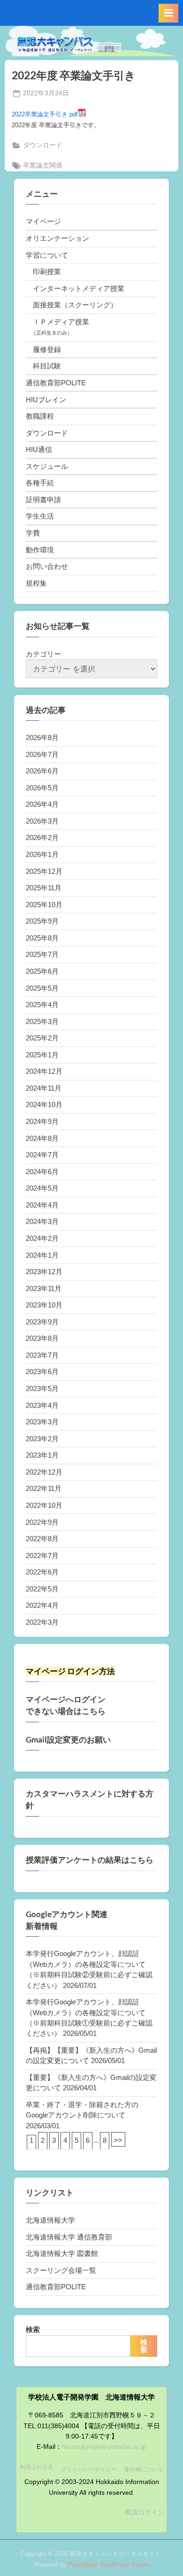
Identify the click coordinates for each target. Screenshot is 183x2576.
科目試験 (47, 366)
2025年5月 (42, 988)
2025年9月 (42, 921)
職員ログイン (145, 2512)
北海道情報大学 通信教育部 (69, 2237)
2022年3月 (42, 1622)
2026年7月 (42, 754)
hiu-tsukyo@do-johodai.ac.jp (104, 2447)
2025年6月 (42, 971)
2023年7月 (42, 1355)
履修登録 (47, 349)
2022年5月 (42, 1589)
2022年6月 (42, 1572)
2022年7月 (42, 1556)
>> (118, 2140)
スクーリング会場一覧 (61, 2270)
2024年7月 (42, 1155)
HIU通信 (39, 449)
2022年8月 (42, 1539)
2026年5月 (42, 788)
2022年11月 (44, 1488)
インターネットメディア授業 (79, 288)
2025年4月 (42, 1005)
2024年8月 (42, 1138)
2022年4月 (42, 1605)
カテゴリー (43, 654)
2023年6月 (42, 1372)
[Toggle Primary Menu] (168, 13)
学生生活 (40, 516)
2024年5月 (42, 1188)
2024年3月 (42, 1221)
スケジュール (47, 466)
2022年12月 (44, 1472)
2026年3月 (42, 821)
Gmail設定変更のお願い (68, 1740)
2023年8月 (42, 1338)
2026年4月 (42, 804)
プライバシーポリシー (89, 2469)
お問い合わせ (47, 566)
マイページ (43, 221)
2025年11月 (44, 888)
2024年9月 (42, 1121)
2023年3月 (42, 1422)
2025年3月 (42, 1021)
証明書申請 (43, 500)
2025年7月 (42, 954)
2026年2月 (42, 837)
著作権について (144, 2469)
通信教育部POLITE (56, 383)
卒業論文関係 (43, 165)
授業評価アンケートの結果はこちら (90, 1860)
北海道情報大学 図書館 (62, 2253)
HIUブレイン (46, 400)
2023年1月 (42, 1455)
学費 (33, 533)
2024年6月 (42, 1172)
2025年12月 (44, 871)
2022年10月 (44, 1505)
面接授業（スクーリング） (75, 305)
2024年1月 (42, 1255)
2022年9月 (42, 1522)
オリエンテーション (57, 238)
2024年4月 (42, 1205)
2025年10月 (44, 905)
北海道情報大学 (50, 2220)
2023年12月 (44, 1272)
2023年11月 (44, 1288)
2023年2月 (42, 1439)
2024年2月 (42, 1238)
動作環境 (40, 550)
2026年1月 (42, 854)
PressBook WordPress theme (108, 2565)
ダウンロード (43, 145)
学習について (47, 255)
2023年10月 (44, 1305)
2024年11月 (44, 1088)
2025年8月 (42, 938)
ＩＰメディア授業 (61, 322)
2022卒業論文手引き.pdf (45, 114)
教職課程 (40, 416)
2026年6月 (42, 771)
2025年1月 (42, 1055)
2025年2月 (42, 1038)
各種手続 (40, 483)
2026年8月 (42, 738)
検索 (33, 2329)
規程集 (36, 583)
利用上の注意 (37, 2467)
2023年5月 (42, 1388)
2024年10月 (44, 1105)
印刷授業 (47, 271)
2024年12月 (44, 1071)
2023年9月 (42, 1322)
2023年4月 (42, 1405)
